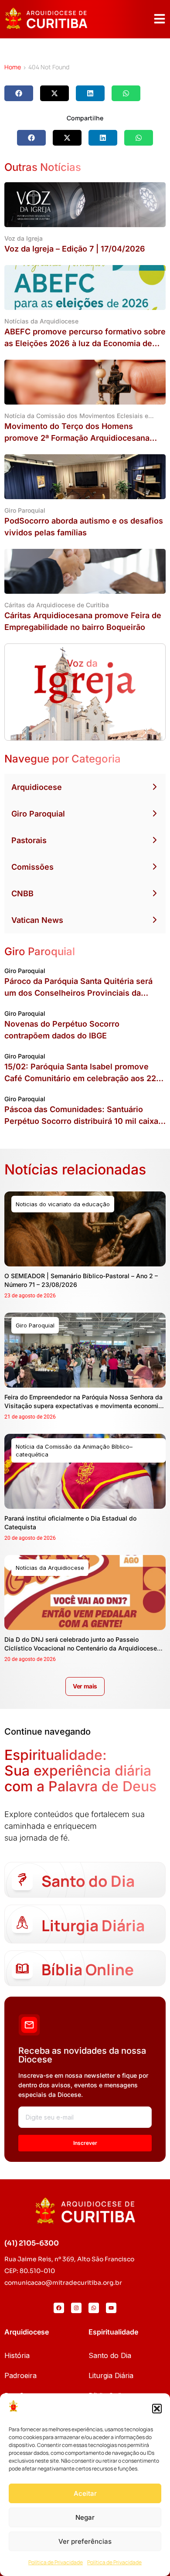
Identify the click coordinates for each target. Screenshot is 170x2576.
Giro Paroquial (38, 814)
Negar (85, 2517)
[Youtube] (111, 2308)
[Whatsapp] (94, 2308)
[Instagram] (76, 2308)
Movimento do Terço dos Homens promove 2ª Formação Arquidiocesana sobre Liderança (77, 438)
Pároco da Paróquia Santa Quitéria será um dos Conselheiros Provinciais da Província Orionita (78, 993)
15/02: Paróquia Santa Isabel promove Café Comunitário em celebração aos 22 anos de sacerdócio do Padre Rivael (80, 1078)
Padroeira (20, 2375)
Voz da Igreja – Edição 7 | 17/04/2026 (75, 249)
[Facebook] (59, 2308)
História (17, 2355)
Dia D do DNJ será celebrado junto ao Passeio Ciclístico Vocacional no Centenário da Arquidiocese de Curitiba (81, 1648)
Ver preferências (85, 2541)
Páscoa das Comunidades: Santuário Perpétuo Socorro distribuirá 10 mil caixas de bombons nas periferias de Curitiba (83, 1121)
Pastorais (29, 840)
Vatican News (37, 920)
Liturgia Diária (111, 2375)
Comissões (32, 867)
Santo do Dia (110, 2355)
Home (13, 67)
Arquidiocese (37, 787)
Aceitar (85, 2493)
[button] (157, 2409)
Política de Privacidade (56, 2562)
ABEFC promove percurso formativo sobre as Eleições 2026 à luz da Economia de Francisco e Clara (85, 343)
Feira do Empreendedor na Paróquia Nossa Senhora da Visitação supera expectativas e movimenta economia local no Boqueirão (83, 1406)
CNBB (22, 893)
